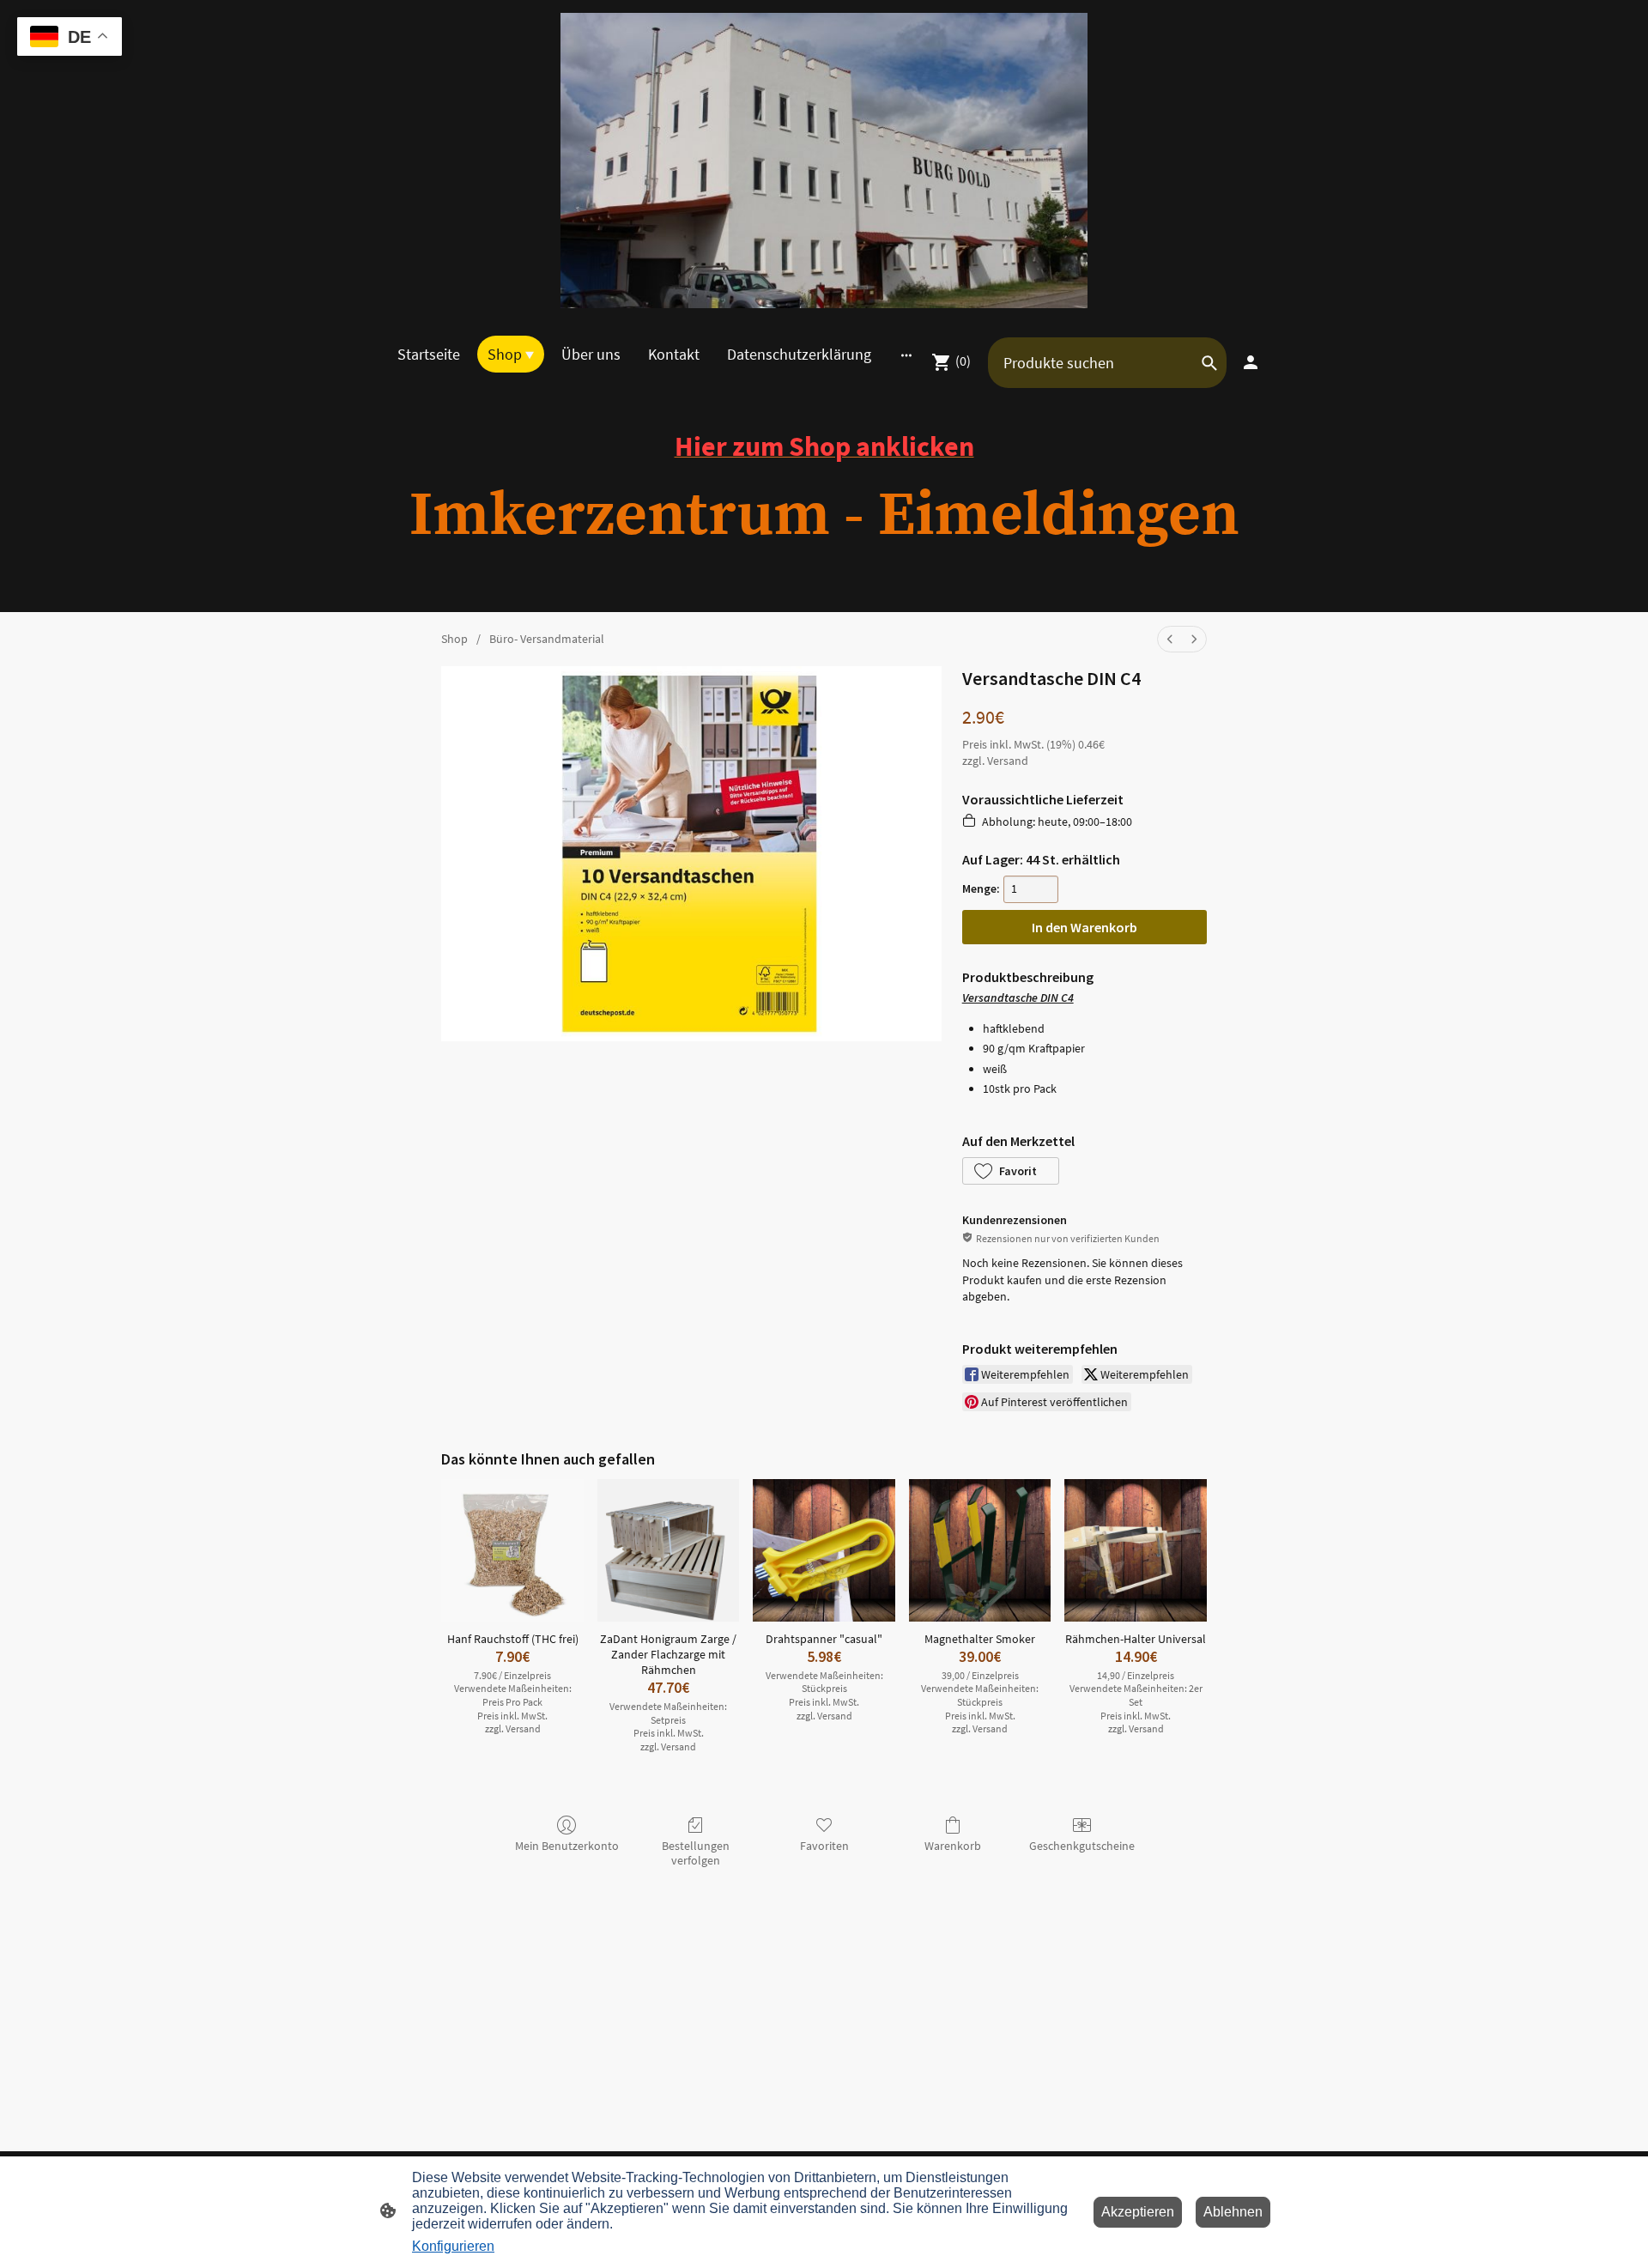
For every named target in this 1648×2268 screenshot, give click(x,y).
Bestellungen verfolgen (696, 1853)
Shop (454, 639)
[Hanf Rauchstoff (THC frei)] (512, 1550)
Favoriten (824, 1846)
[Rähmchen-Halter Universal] (1136, 1550)
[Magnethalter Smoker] (980, 1550)
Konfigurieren (453, 2246)
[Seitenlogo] (824, 161)
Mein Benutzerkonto (567, 1846)
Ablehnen (1233, 2212)
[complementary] (70, 38)
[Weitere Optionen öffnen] (906, 354)
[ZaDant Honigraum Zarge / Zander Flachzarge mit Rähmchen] (669, 1550)
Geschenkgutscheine (1082, 1846)
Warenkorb (953, 1846)
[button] (1011, 1171)
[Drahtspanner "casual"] (824, 1550)
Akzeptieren (1138, 2212)
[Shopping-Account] (1251, 362)
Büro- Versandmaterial (547, 639)
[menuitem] (1170, 639)
